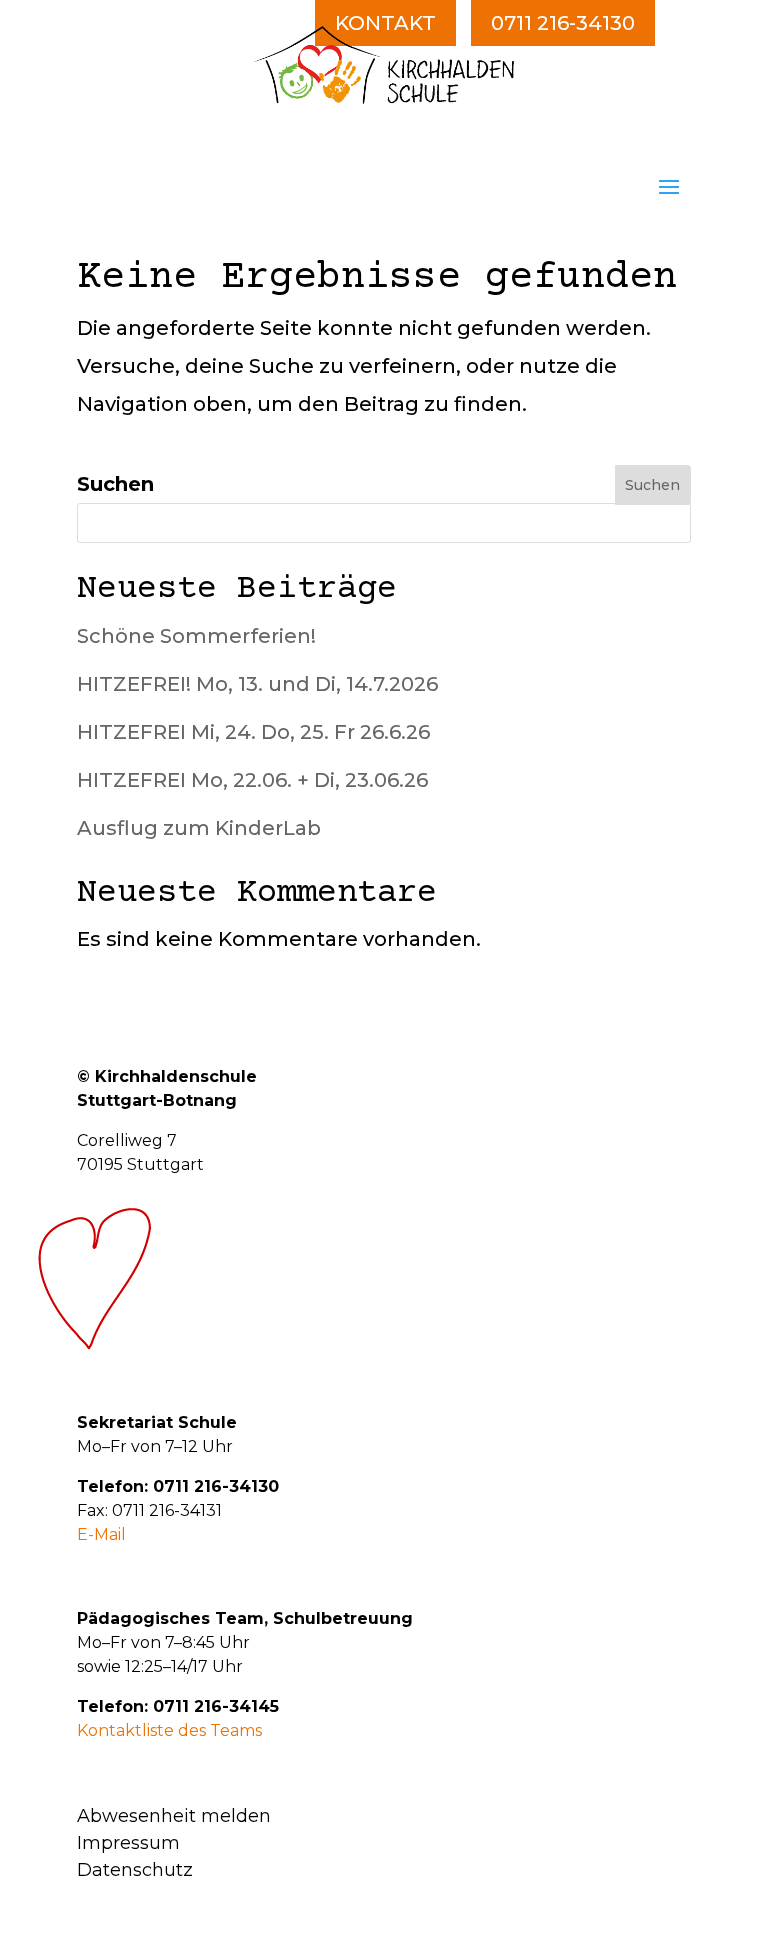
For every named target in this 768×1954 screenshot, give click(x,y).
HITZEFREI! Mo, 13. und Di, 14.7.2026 (257, 684)
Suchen (115, 484)
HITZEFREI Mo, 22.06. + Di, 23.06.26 (252, 780)
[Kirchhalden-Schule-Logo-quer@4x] (384, 97)
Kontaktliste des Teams (169, 1730)
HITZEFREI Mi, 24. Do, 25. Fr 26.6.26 (253, 732)
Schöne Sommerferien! (196, 636)
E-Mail (101, 1534)
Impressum (128, 1843)
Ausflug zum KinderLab (199, 828)
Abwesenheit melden (174, 1816)
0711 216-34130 (563, 23)
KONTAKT (385, 23)
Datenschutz (135, 1870)
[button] (669, 185)
